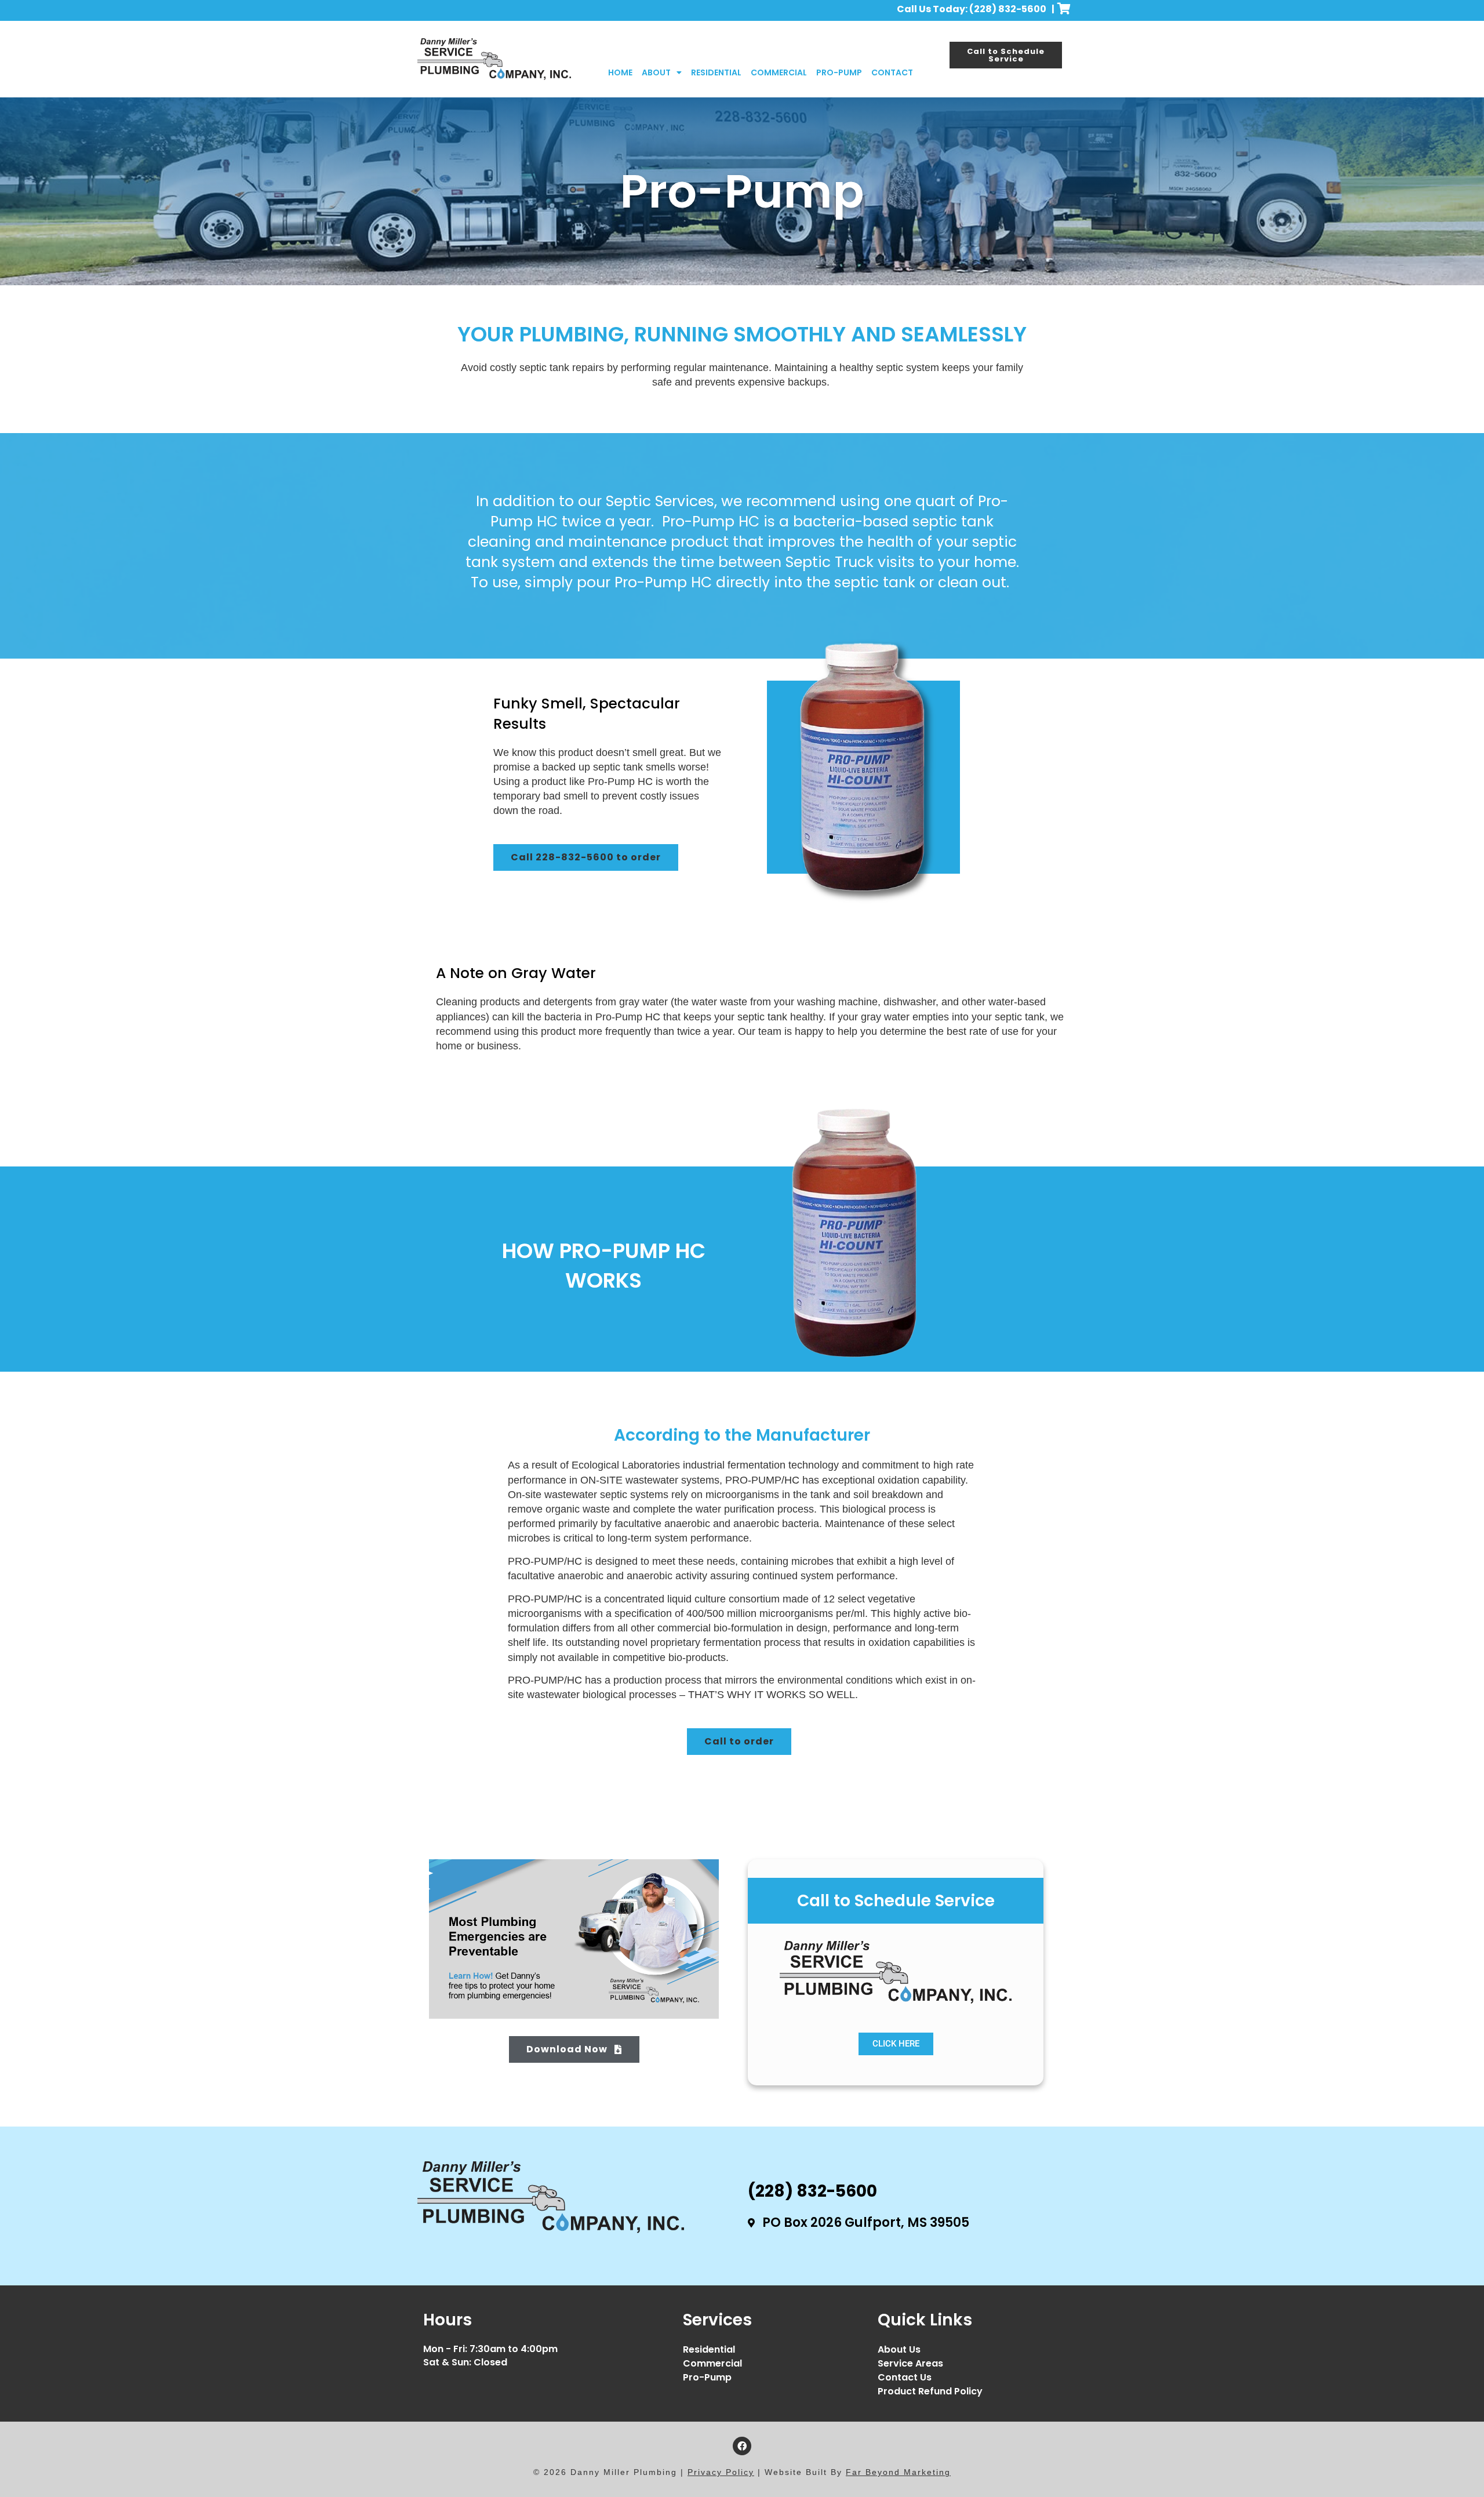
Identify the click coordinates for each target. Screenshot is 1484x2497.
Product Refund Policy (930, 2391)
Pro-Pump (839, 72)
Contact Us (905, 2377)
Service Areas (910, 2363)
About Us (899, 2349)
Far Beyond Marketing (898, 2472)
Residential (716, 72)
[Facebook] (742, 2446)
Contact (892, 72)
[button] (586, 857)
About (656, 72)
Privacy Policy (721, 2472)
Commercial (779, 72)
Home (620, 72)
